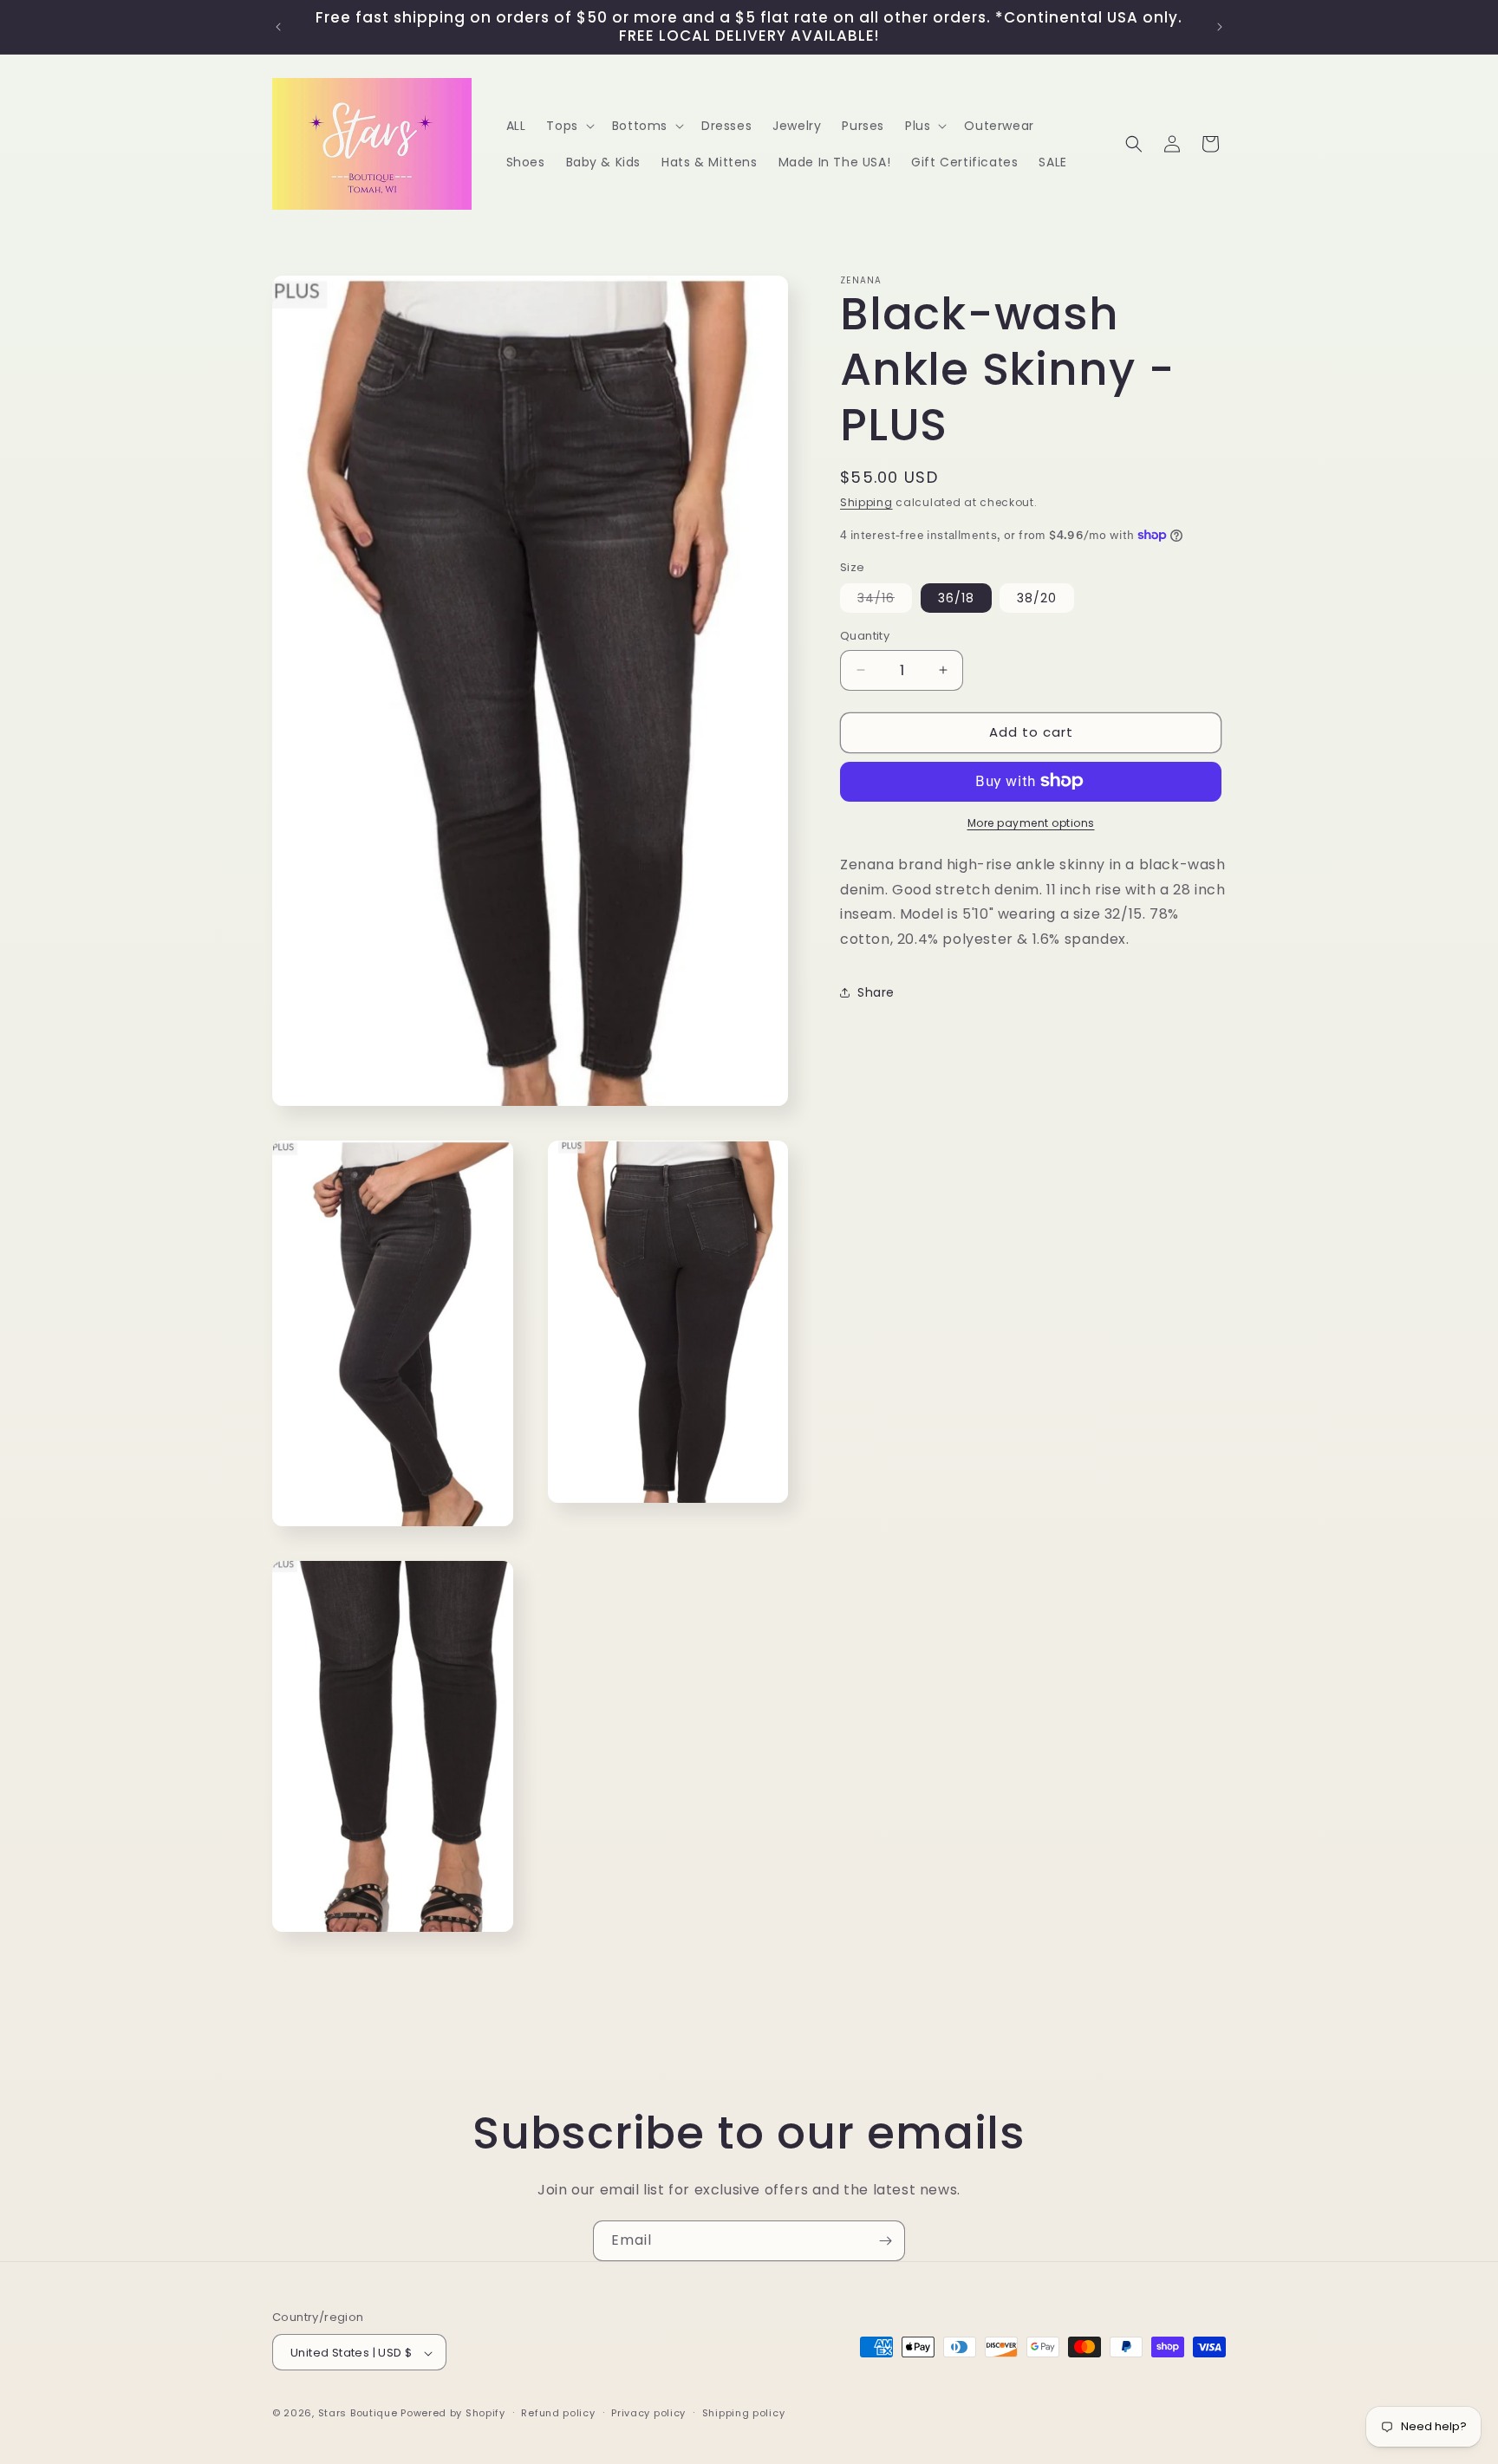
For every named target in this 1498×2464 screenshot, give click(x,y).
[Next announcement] (1220, 27)
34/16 (885, 601)
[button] (568, 126)
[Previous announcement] (278, 27)
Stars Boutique (360, 2414)
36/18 (956, 598)
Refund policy (558, 2414)
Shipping (866, 502)
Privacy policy (648, 2414)
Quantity (865, 636)
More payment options (1031, 822)
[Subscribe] (885, 2241)
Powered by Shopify (453, 2414)
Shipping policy (744, 2414)
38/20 (1037, 598)
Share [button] (876, 992)
